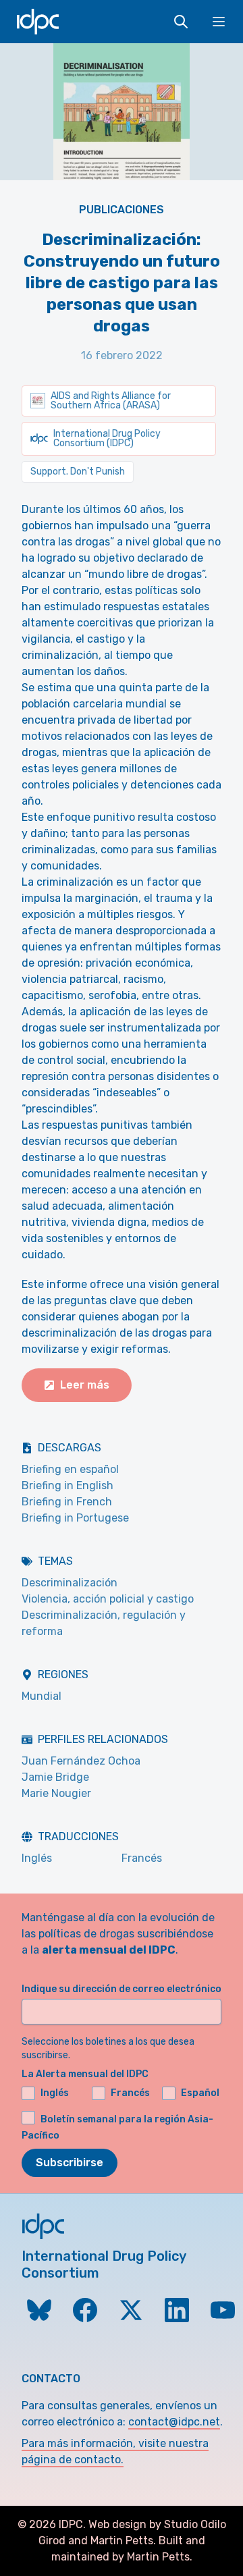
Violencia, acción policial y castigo (108, 1599)
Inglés (37, 1858)
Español (200, 2093)
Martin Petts (122, 2541)
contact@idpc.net (174, 2422)
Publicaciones (122, 210)
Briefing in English (67, 1485)
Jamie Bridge (55, 1777)
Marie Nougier (56, 1793)
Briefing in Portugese (75, 1518)
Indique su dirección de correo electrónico (122, 1989)
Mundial (42, 1696)
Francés (142, 1858)
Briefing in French (67, 1502)
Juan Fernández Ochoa (81, 1761)
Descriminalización (70, 1583)
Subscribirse (70, 2163)
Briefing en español (70, 1469)
